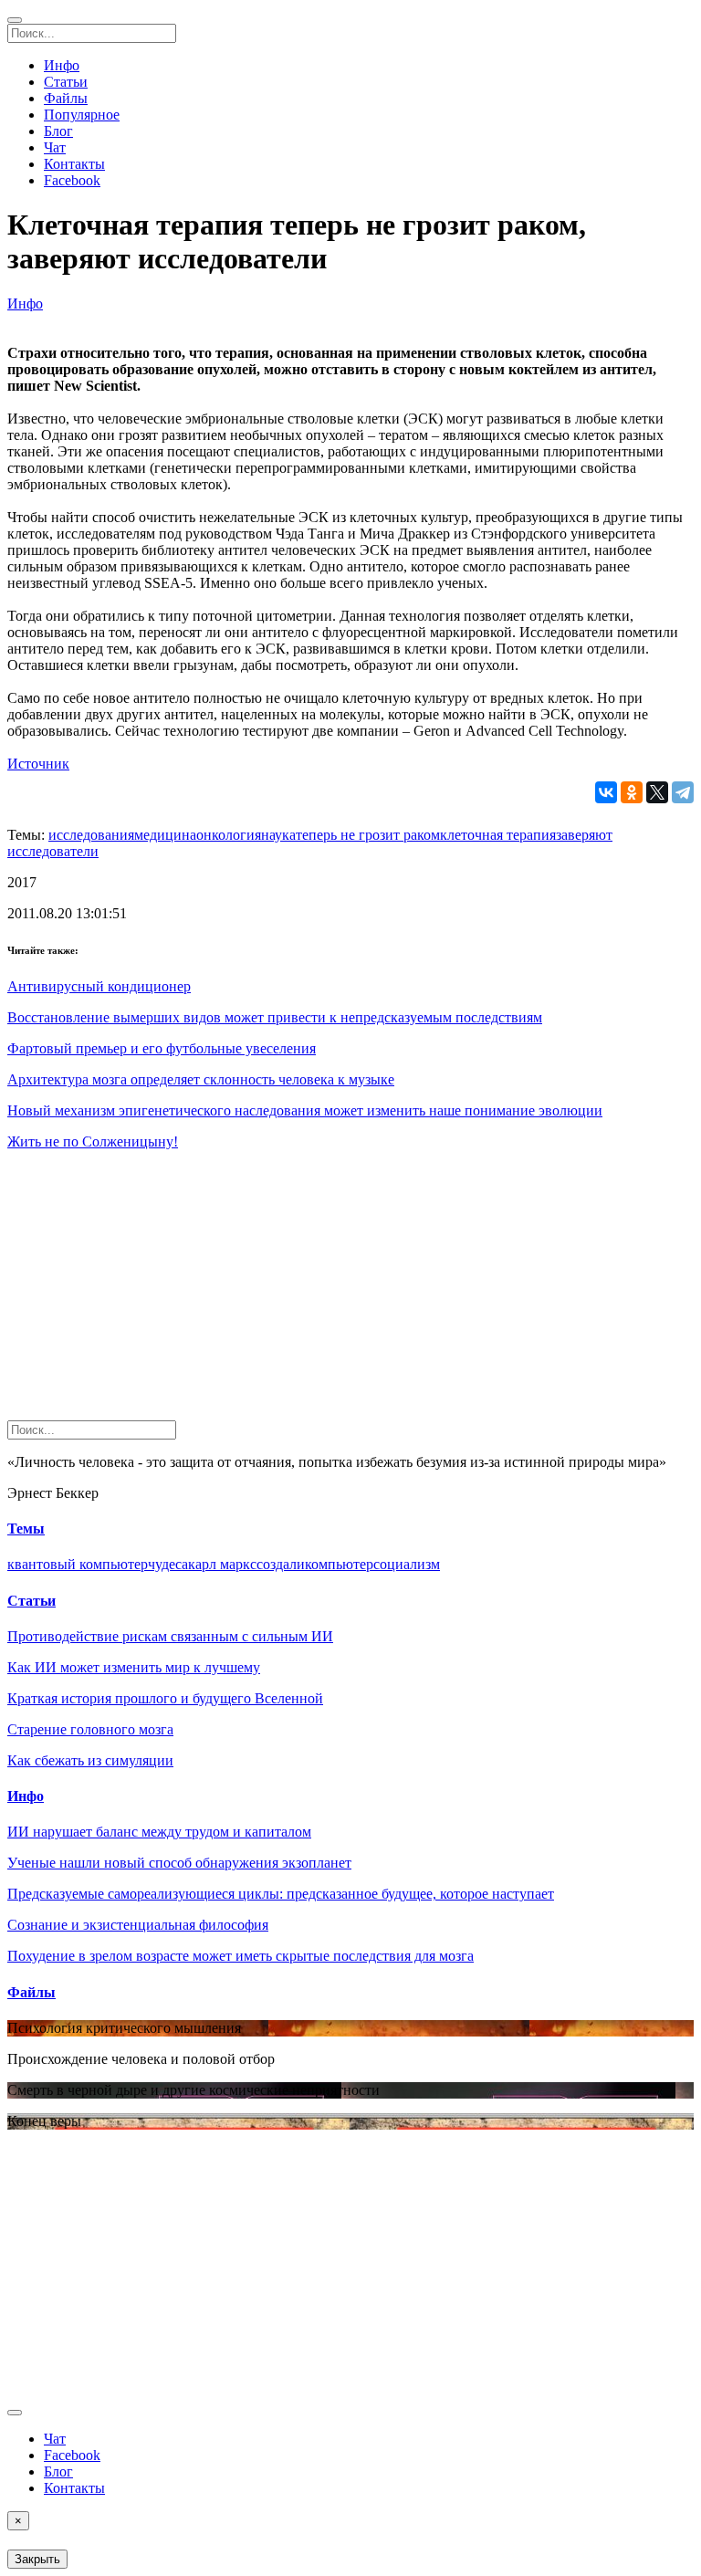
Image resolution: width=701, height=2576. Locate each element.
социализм (407, 1564)
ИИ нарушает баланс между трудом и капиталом (159, 1832)
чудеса (168, 1564)
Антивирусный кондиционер (99, 986)
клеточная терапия (498, 835)
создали (281, 1564)
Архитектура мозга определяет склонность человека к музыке (201, 1079)
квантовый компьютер (78, 1564)
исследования (91, 835)
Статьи (66, 82)
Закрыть (37, 2559)
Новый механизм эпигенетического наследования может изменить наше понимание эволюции (305, 1110)
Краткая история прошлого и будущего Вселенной (165, 1698)
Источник (38, 764)
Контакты (74, 164)
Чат (55, 147)
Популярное (82, 115)
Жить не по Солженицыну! (93, 1141)
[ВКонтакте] (606, 792)
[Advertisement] (350, 1293)
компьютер (339, 1564)
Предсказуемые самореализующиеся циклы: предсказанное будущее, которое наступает (281, 1894)
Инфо (62, 65)
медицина (165, 835)
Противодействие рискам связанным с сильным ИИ (170, 1636)
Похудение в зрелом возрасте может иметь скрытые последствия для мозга (241, 1956)
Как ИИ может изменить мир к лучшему (134, 1667)
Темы (26, 1529)
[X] (657, 792)
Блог (58, 131)
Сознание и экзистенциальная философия (138, 1925)
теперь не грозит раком (368, 835)
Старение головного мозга (90, 1729)
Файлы (66, 98)
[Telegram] (683, 792)
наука (278, 835)
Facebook (72, 180)
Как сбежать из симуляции (90, 1760)
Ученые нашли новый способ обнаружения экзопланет (179, 1863)
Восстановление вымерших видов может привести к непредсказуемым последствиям (275, 1017)
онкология (229, 835)
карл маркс (222, 1564)
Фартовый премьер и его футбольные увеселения (162, 1048)
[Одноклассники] (632, 792)
